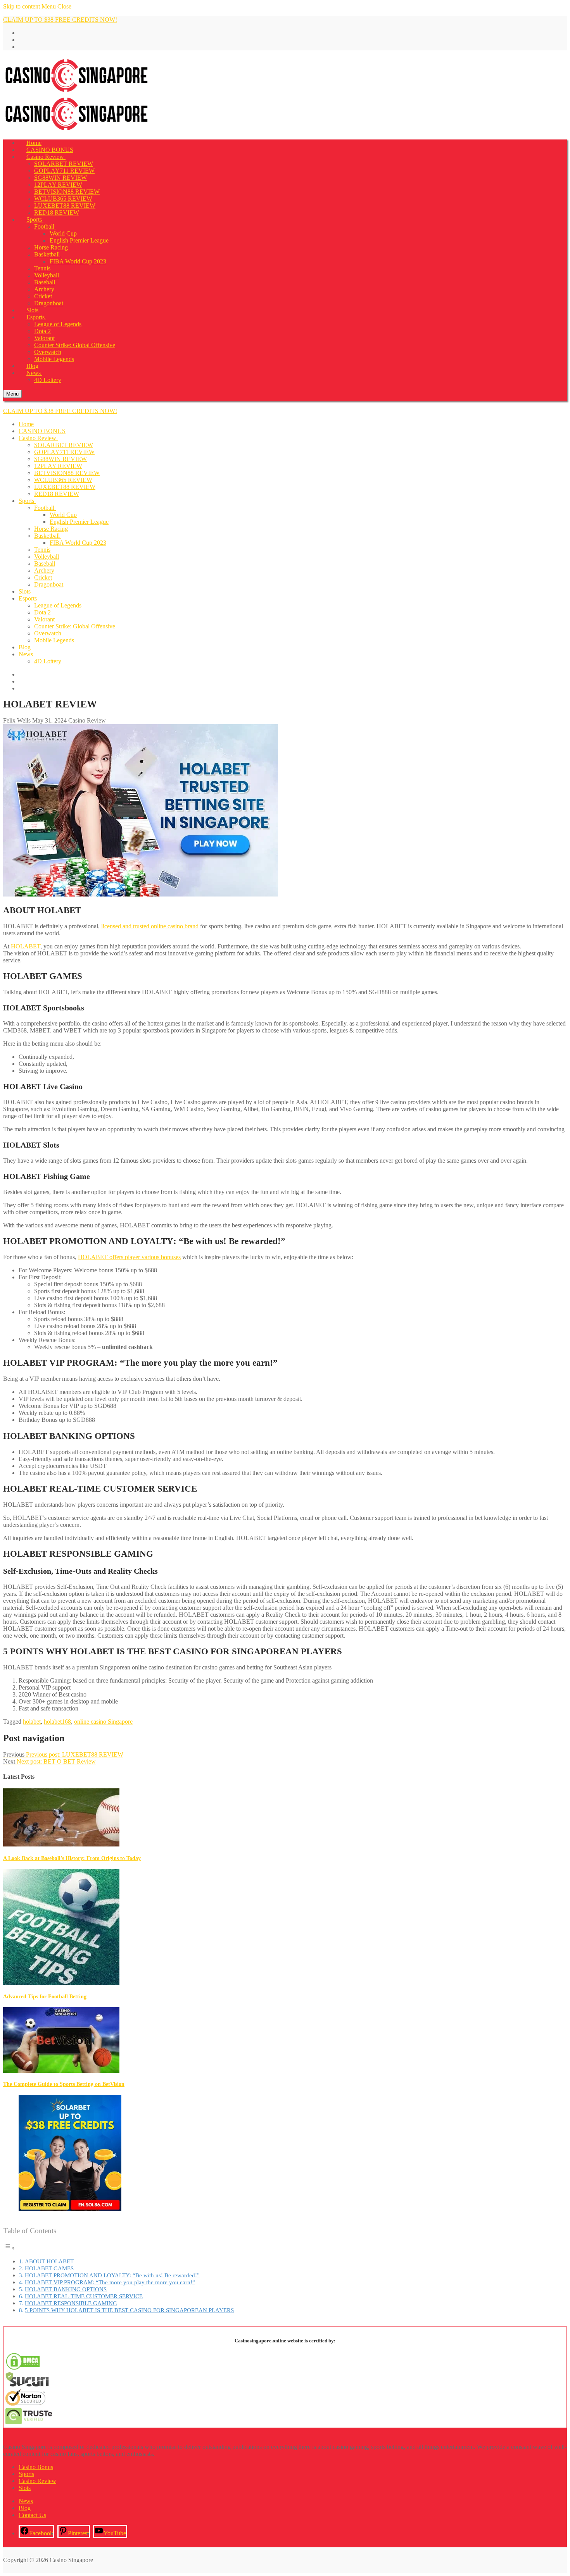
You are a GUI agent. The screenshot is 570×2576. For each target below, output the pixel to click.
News (26, 2501)
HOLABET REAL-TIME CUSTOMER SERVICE (84, 2296)
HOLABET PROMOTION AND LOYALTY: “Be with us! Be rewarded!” (112, 2275)
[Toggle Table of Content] (9, 2248)
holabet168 (57, 1722)
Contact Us (32, 2515)
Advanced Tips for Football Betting (46, 1997)
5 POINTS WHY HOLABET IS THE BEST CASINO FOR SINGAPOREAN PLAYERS (129, 2310)
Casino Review (86, 720)
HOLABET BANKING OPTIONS (66, 2289)
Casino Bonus (36, 2467)
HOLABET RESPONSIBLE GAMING (71, 2303)
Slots (25, 2488)
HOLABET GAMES (49, 2268)
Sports (26, 2474)
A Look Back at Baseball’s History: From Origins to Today (72, 1858)
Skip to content (22, 6)
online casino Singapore (103, 1722)
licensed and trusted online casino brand (150, 926)
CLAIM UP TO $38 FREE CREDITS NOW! (60, 20)
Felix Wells (17, 720)
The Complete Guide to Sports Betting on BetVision (64, 2084)
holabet (32, 1722)
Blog (25, 2508)
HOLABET (26, 946)
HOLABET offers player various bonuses (129, 1257)
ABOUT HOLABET (49, 2261)
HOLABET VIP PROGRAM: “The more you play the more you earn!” (110, 2282)
